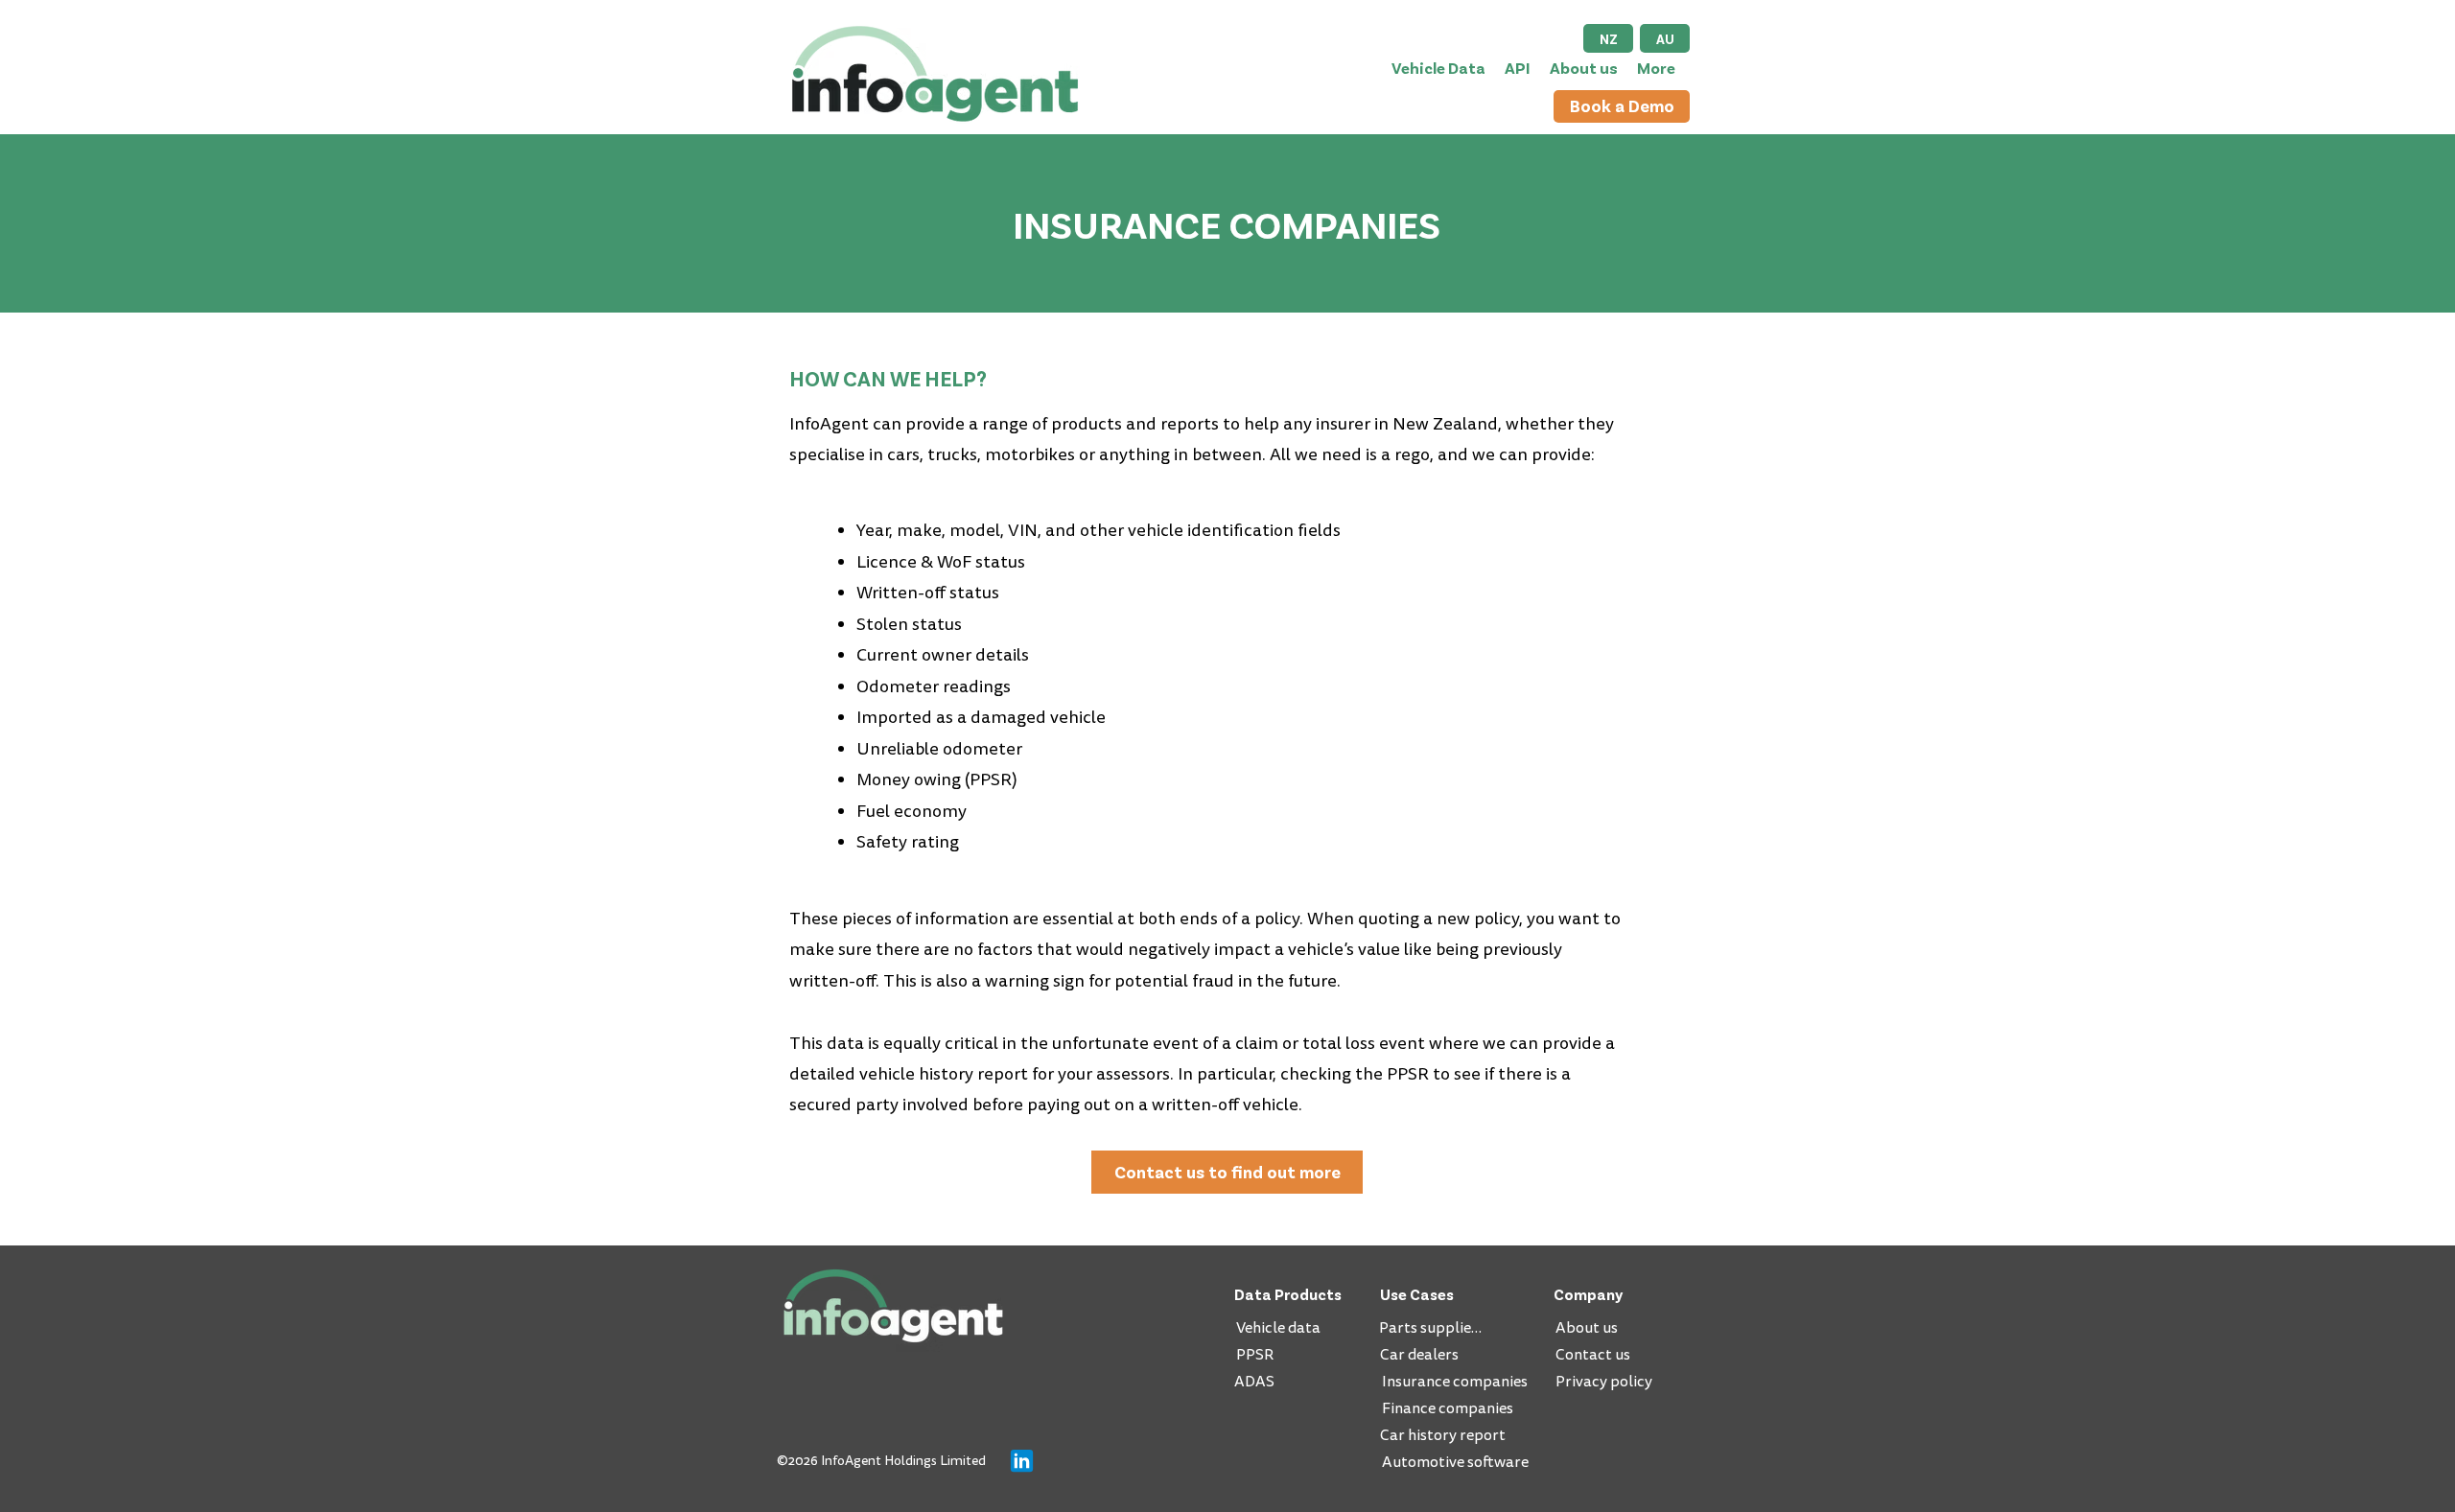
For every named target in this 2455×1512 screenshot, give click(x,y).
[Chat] (1021, 1460)
